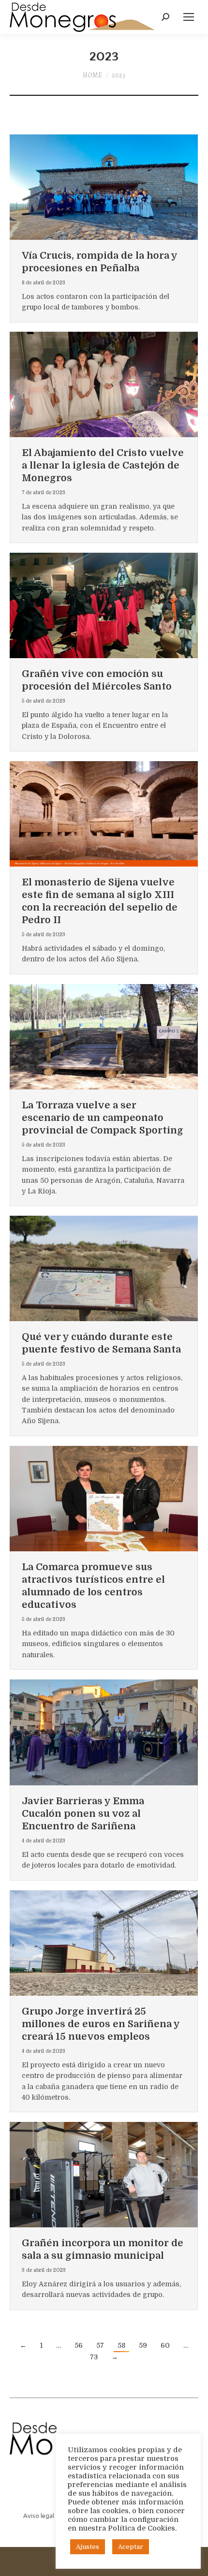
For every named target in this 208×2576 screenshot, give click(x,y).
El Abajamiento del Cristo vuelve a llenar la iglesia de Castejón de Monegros (103, 465)
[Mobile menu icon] (189, 17)
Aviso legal (39, 2516)
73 (94, 2357)
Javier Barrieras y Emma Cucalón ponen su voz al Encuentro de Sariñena (83, 1814)
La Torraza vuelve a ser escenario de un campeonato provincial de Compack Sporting (103, 1118)
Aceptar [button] (131, 2547)
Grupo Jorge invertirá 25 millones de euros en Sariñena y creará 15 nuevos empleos (101, 2024)
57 (100, 2345)
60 (165, 2345)
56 (79, 2345)
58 (121, 2345)
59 (143, 2345)
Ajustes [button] (88, 2547)
